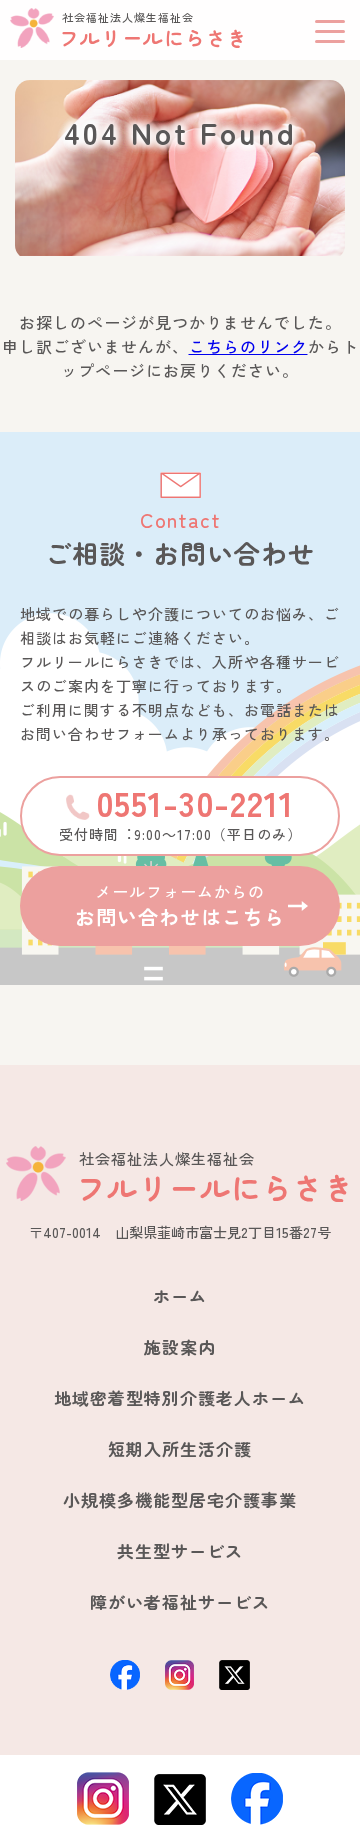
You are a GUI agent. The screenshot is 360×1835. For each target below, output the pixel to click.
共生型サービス (180, 1550)
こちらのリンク (248, 346)
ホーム (180, 1295)
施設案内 (180, 1346)
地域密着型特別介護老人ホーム (180, 1397)
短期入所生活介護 (180, 1448)
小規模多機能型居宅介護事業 (180, 1499)
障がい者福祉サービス (180, 1601)
